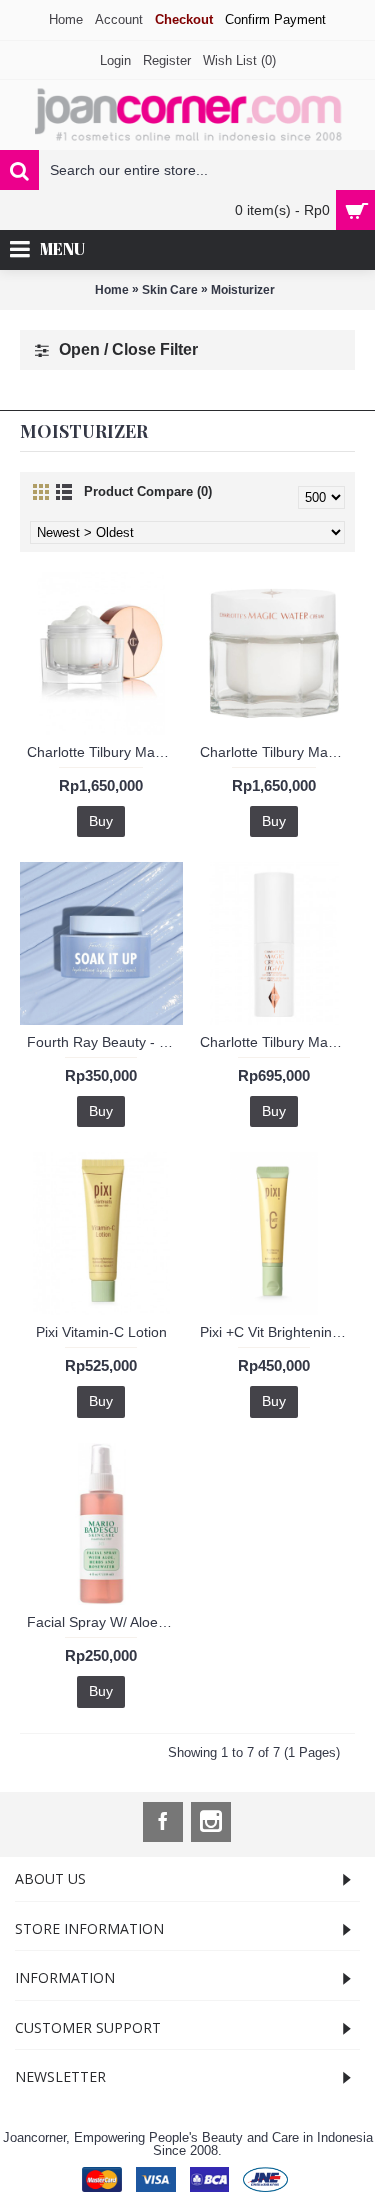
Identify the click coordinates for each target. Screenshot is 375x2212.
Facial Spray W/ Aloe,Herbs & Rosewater (105, 1622)
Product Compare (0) (148, 491)
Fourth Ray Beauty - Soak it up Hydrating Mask (105, 1042)
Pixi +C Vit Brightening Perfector (278, 1332)
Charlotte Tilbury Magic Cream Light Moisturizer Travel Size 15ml (278, 1042)
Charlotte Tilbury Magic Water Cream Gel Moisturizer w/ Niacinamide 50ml (278, 752)
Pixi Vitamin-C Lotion (101, 1332)
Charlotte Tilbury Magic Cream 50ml (105, 752)
